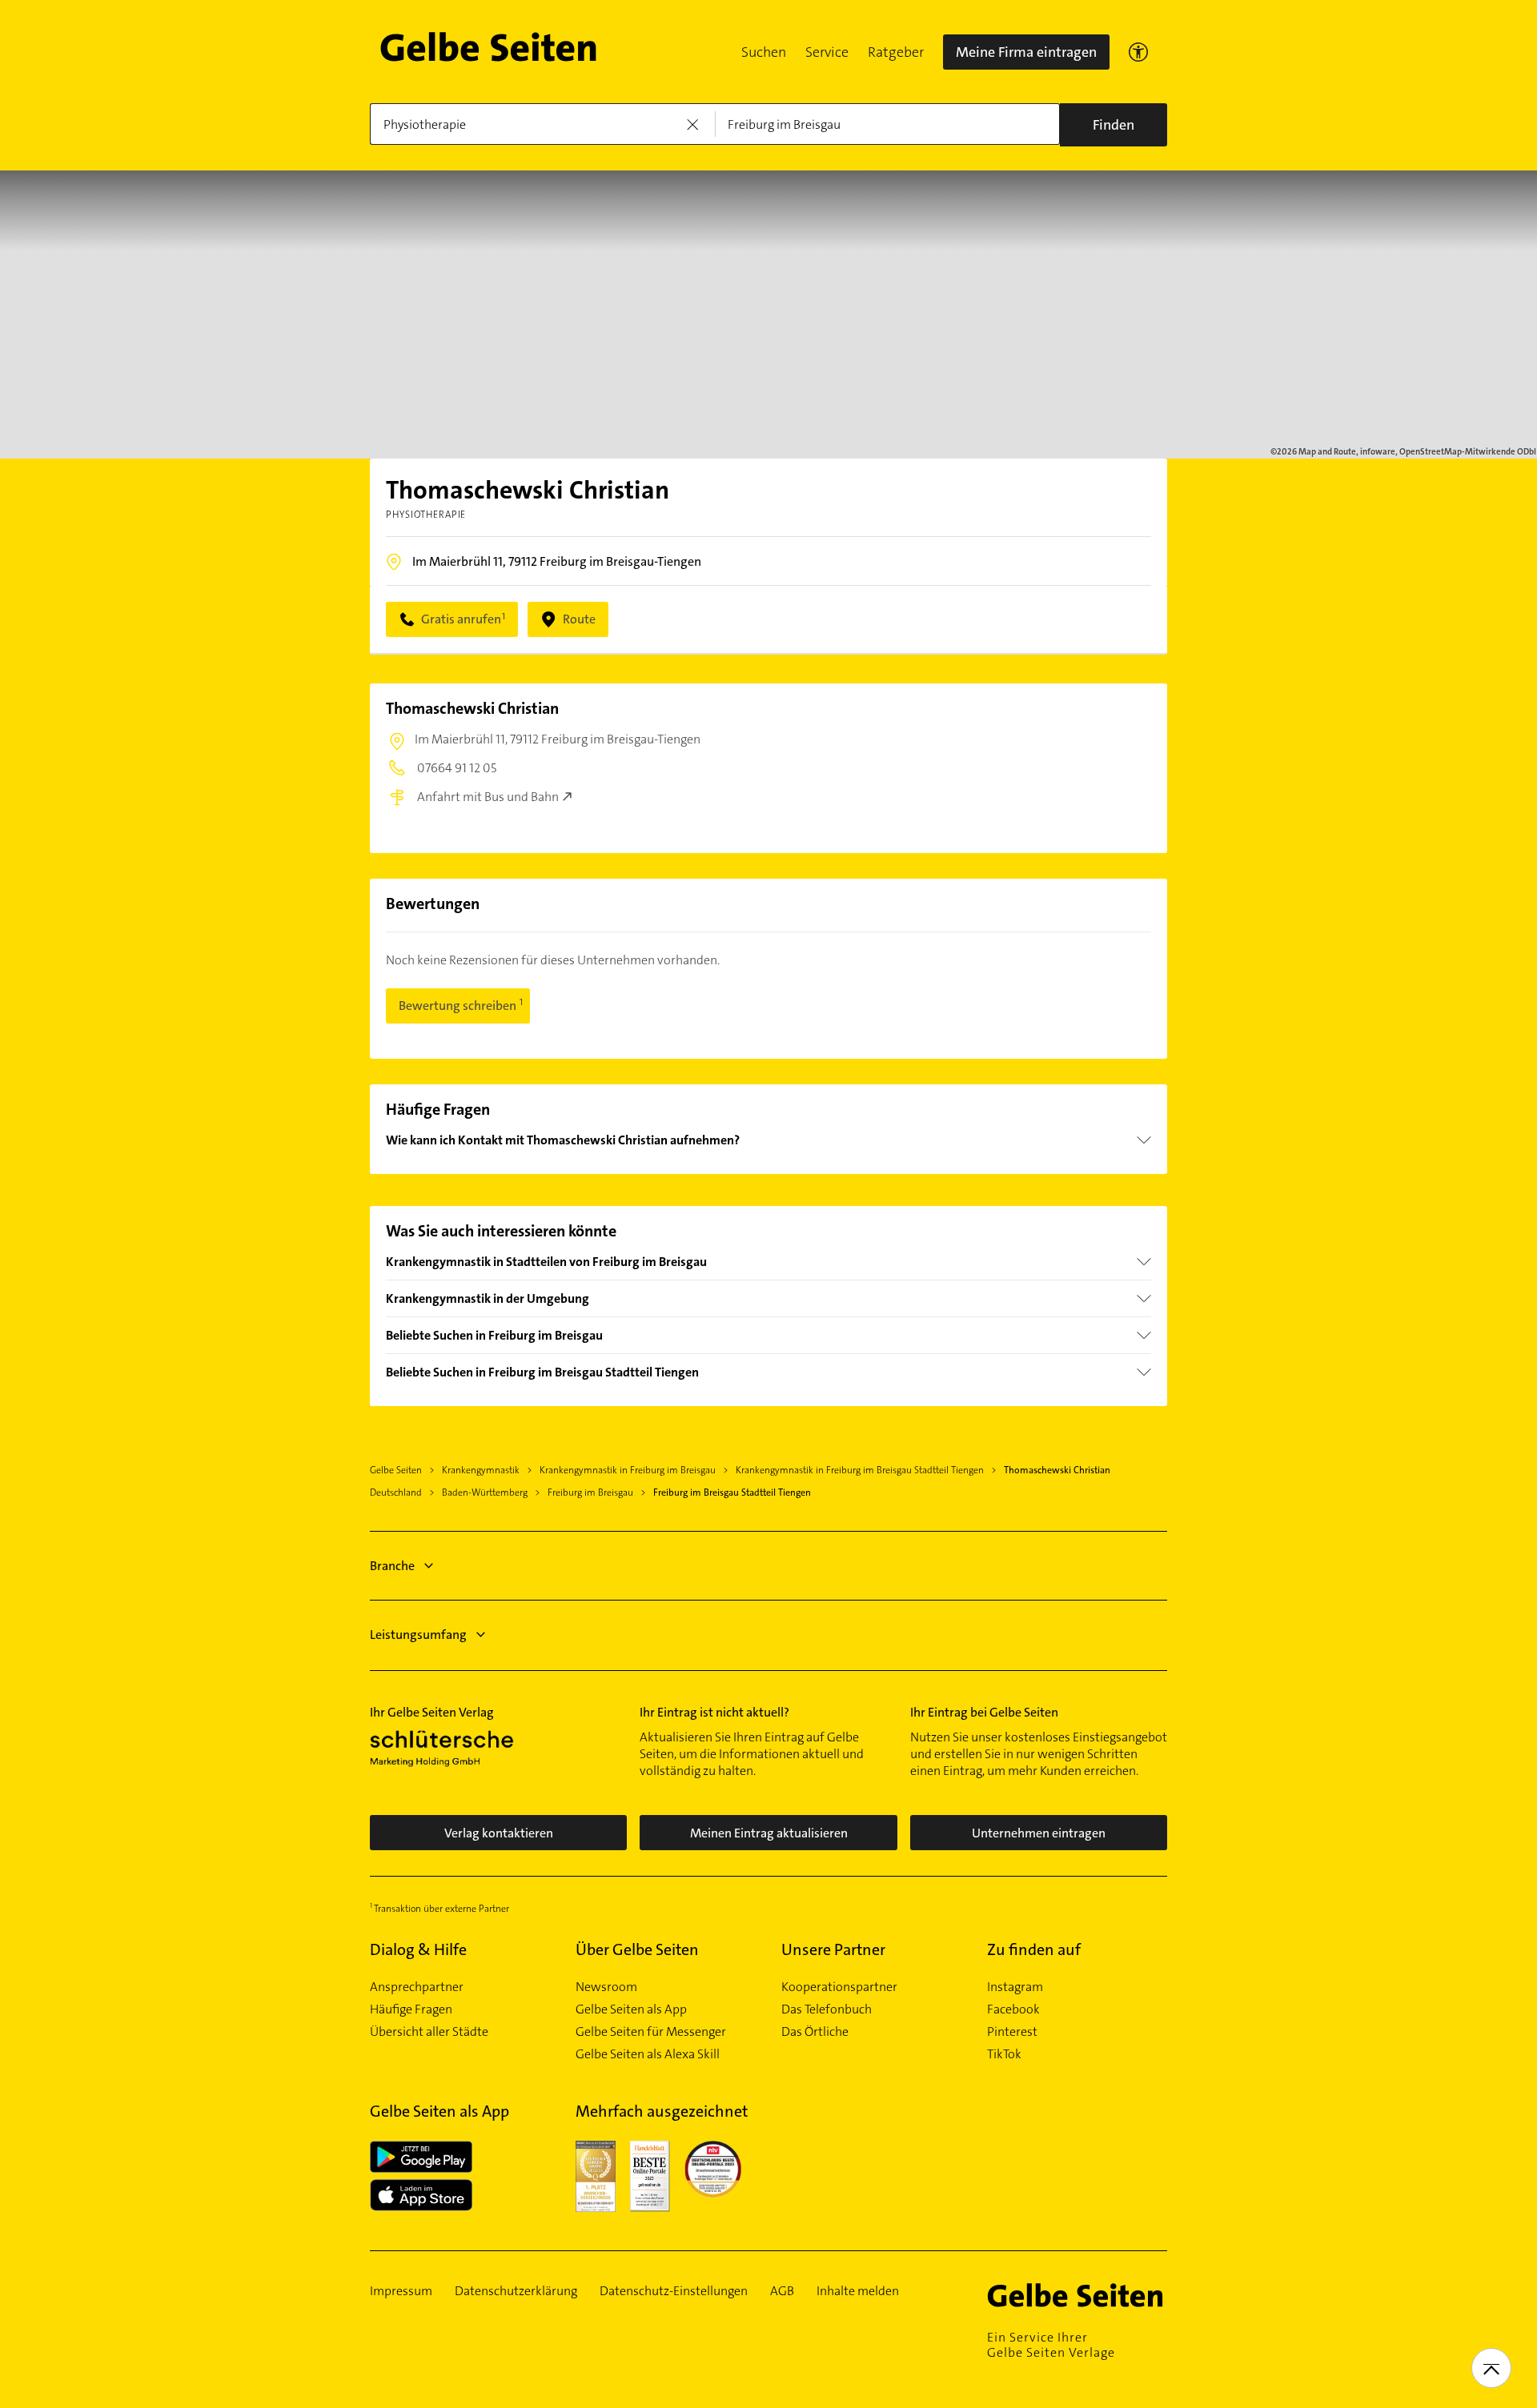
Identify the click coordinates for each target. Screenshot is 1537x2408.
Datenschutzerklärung (516, 2291)
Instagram (1015, 1987)
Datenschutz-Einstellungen (674, 2291)
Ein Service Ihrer (1051, 2345)
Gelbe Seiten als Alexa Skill (648, 2054)
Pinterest (1012, 2032)
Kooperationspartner (839, 1987)
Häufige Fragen (411, 2009)
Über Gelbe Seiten (637, 1949)
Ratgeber (896, 52)
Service (827, 52)
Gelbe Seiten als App (631, 2009)
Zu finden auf (1034, 1949)
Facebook (1013, 2009)
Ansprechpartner (417, 1987)
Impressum (401, 2291)
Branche (392, 1566)
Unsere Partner (833, 1949)
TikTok (1004, 2054)
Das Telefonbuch (827, 2009)
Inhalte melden (858, 2291)
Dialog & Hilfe (418, 1949)
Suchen (764, 52)
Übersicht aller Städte (429, 2032)
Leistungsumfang (418, 1635)
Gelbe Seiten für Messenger (651, 2032)
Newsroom (606, 1987)
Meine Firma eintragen (1026, 52)
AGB (782, 2291)
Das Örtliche (815, 2032)
